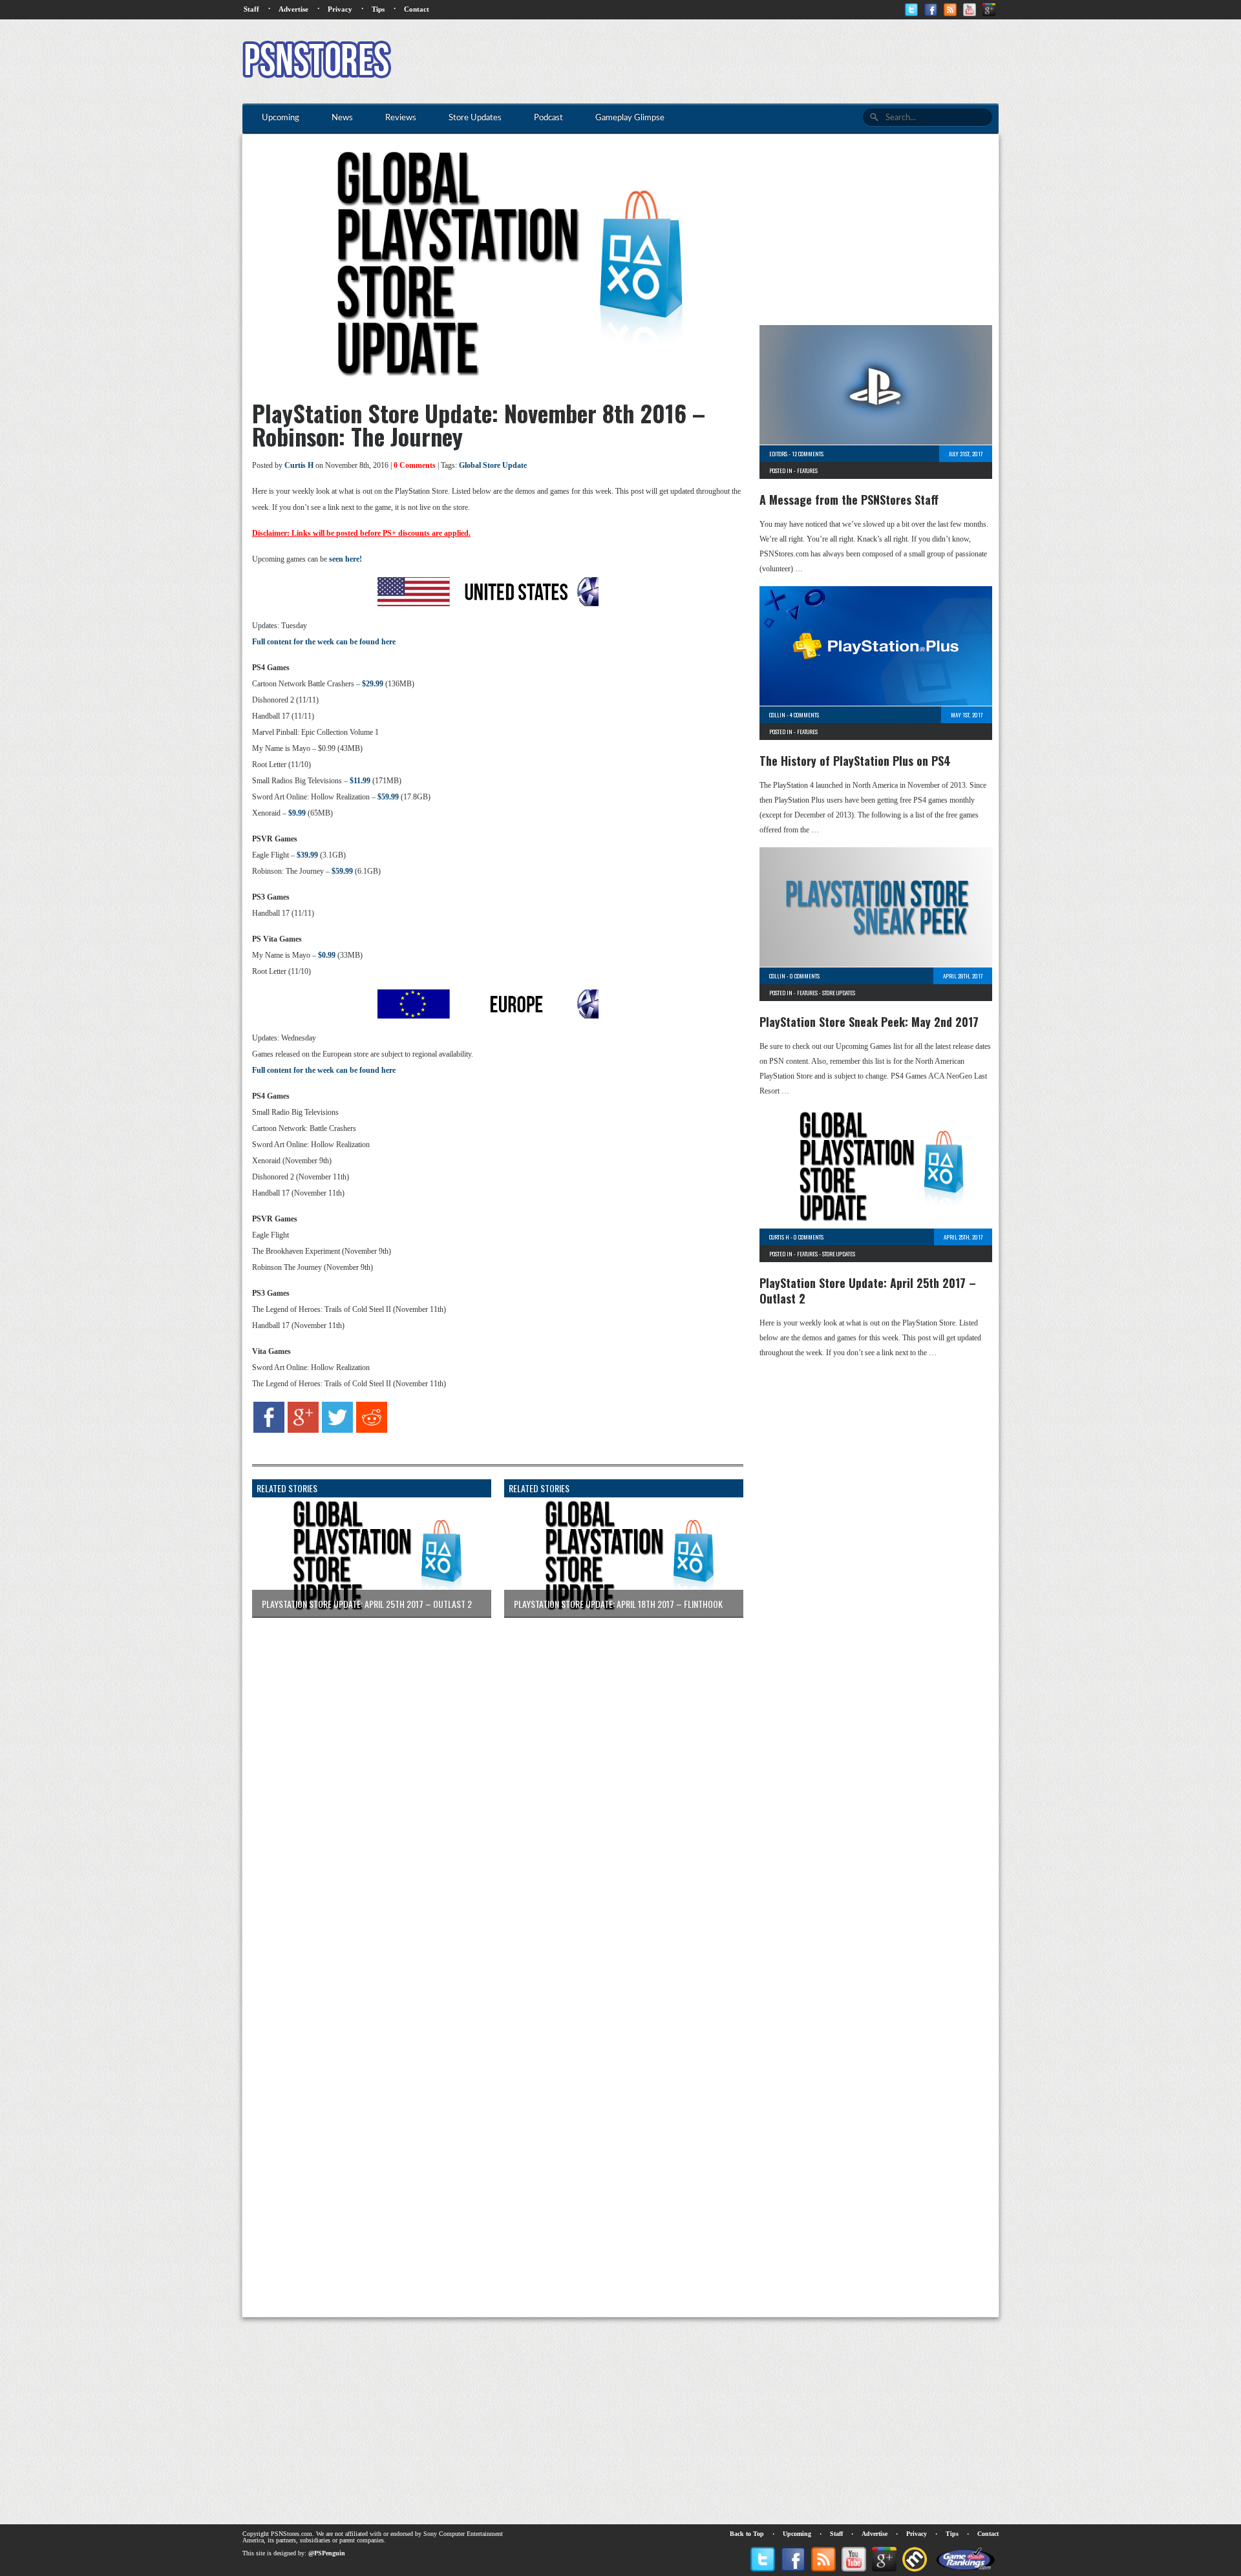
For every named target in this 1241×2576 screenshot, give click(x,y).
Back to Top (747, 2534)
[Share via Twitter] (337, 1430)
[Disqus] (488, 1789)
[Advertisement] (763, 61)
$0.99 (327, 955)
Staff (251, 9)
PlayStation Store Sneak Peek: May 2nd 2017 (869, 1022)
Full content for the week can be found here (324, 642)
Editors (778, 454)
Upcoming (797, 2534)
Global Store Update (493, 465)
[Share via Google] (303, 1430)
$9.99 (297, 813)
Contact (417, 9)
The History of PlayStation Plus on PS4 (855, 761)
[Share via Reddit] (372, 1430)
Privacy (340, 9)
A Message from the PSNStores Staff (849, 500)
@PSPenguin (327, 2553)
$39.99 (307, 855)
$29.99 (373, 684)
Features (807, 470)
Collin (777, 715)
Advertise (293, 9)
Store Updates (839, 993)
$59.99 (388, 797)
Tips (378, 9)
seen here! (345, 559)
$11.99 (360, 781)
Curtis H (299, 465)
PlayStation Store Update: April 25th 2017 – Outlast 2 (868, 1291)
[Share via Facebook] (269, 1430)
